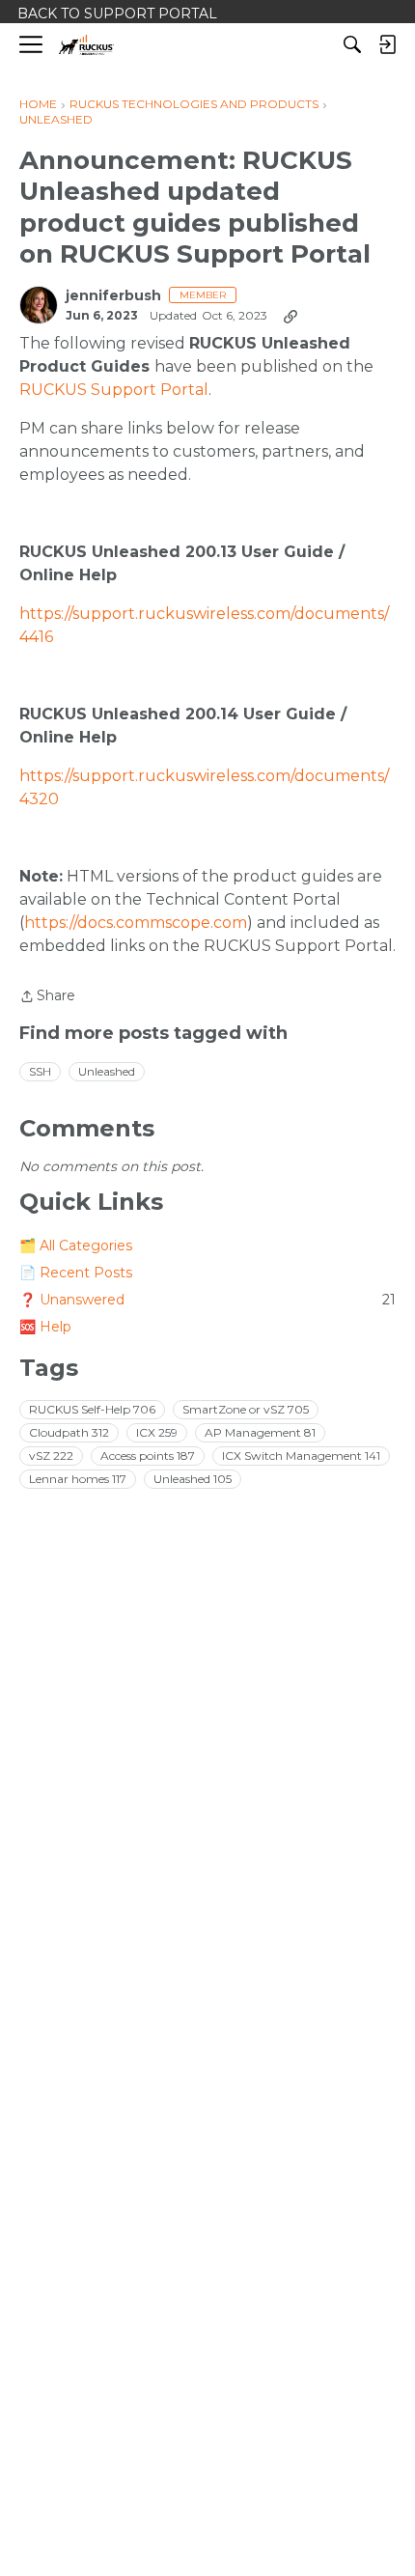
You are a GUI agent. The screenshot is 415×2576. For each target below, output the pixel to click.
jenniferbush (113, 296)
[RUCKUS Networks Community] (86, 45)
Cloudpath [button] (69, 1432)
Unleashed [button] (107, 1071)
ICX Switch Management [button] (301, 1456)
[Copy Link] (290, 316)
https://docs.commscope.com (136, 923)
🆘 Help (45, 1327)
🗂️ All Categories (76, 1246)
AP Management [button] (260, 1432)
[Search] (352, 44)
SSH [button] (40, 1071)
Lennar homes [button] (78, 1479)
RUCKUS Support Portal (114, 390)
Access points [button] (148, 1456)
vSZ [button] (51, 1456)
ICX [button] (157, 1432)
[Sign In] (387, 44)
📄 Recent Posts (76, 1273)
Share (47, 997)
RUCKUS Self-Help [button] (92, 1409)
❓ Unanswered (207, 1300)
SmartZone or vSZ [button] (246, 1409)
